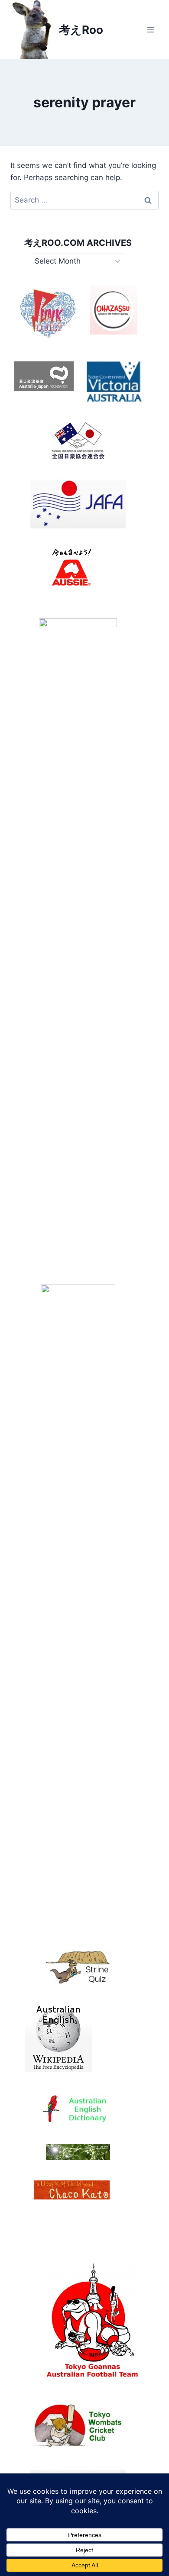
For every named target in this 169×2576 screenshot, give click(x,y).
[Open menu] (151, 30)
